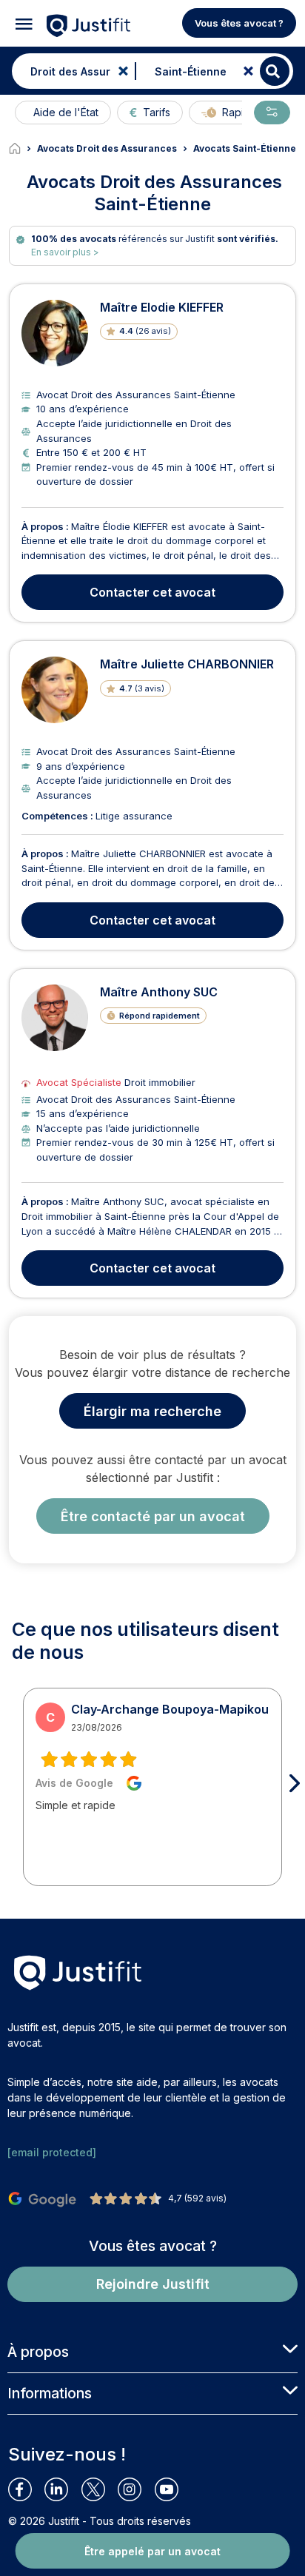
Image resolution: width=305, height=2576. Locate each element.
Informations (50, 2393)
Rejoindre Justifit (153, 2284)
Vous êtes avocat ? (239, 23)
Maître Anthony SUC (159, 992)
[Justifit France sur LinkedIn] (63, 2489)
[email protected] (52, 2152)
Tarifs (157, 112)
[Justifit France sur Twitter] (100, 2489)
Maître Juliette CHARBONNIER (187, 664)
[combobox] (70, 71)
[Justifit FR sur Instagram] (136, 2489)
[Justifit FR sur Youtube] (173, 2489)
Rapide (239, 112)
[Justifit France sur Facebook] (26, 2489)
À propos (38, 2352)
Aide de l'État (66, 112)
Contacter (152, 592)
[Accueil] (23, 149)
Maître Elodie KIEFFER (162, 307)
